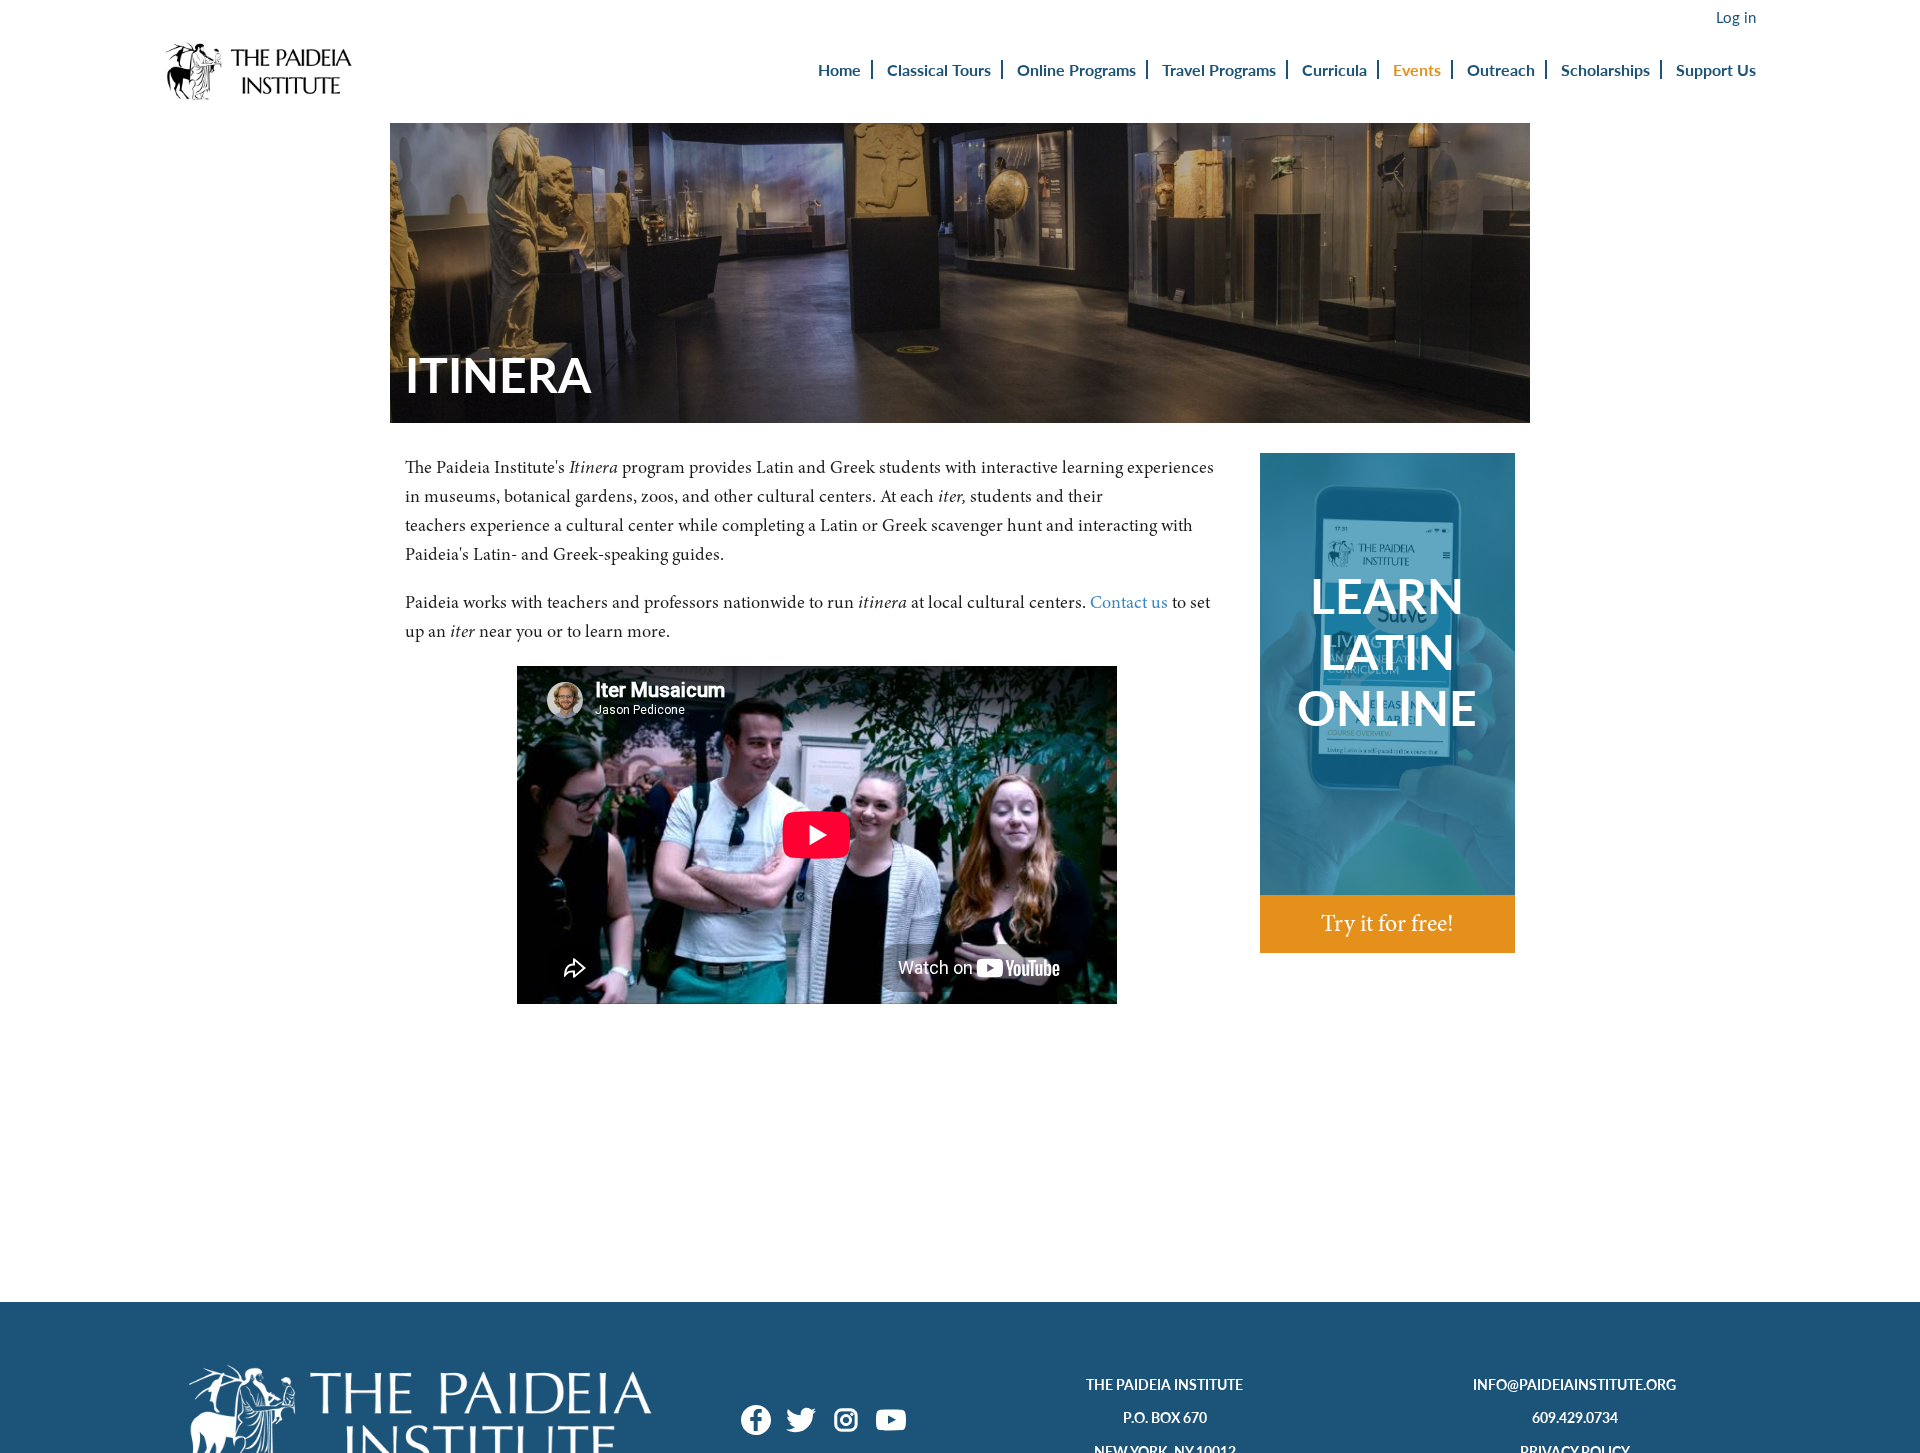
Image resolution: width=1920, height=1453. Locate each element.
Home (839, 69)
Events (1417, 69)
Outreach (1501, 69)
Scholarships (1605, 69)
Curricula (1334, 69)
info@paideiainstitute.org (1574, 1384)
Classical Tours (939, 69)
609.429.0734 (1575, 1417)
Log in (1736, 17)
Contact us (1129, 602)
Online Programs (1076, 69)
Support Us (1716, 69)
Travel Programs (1219, 69)
